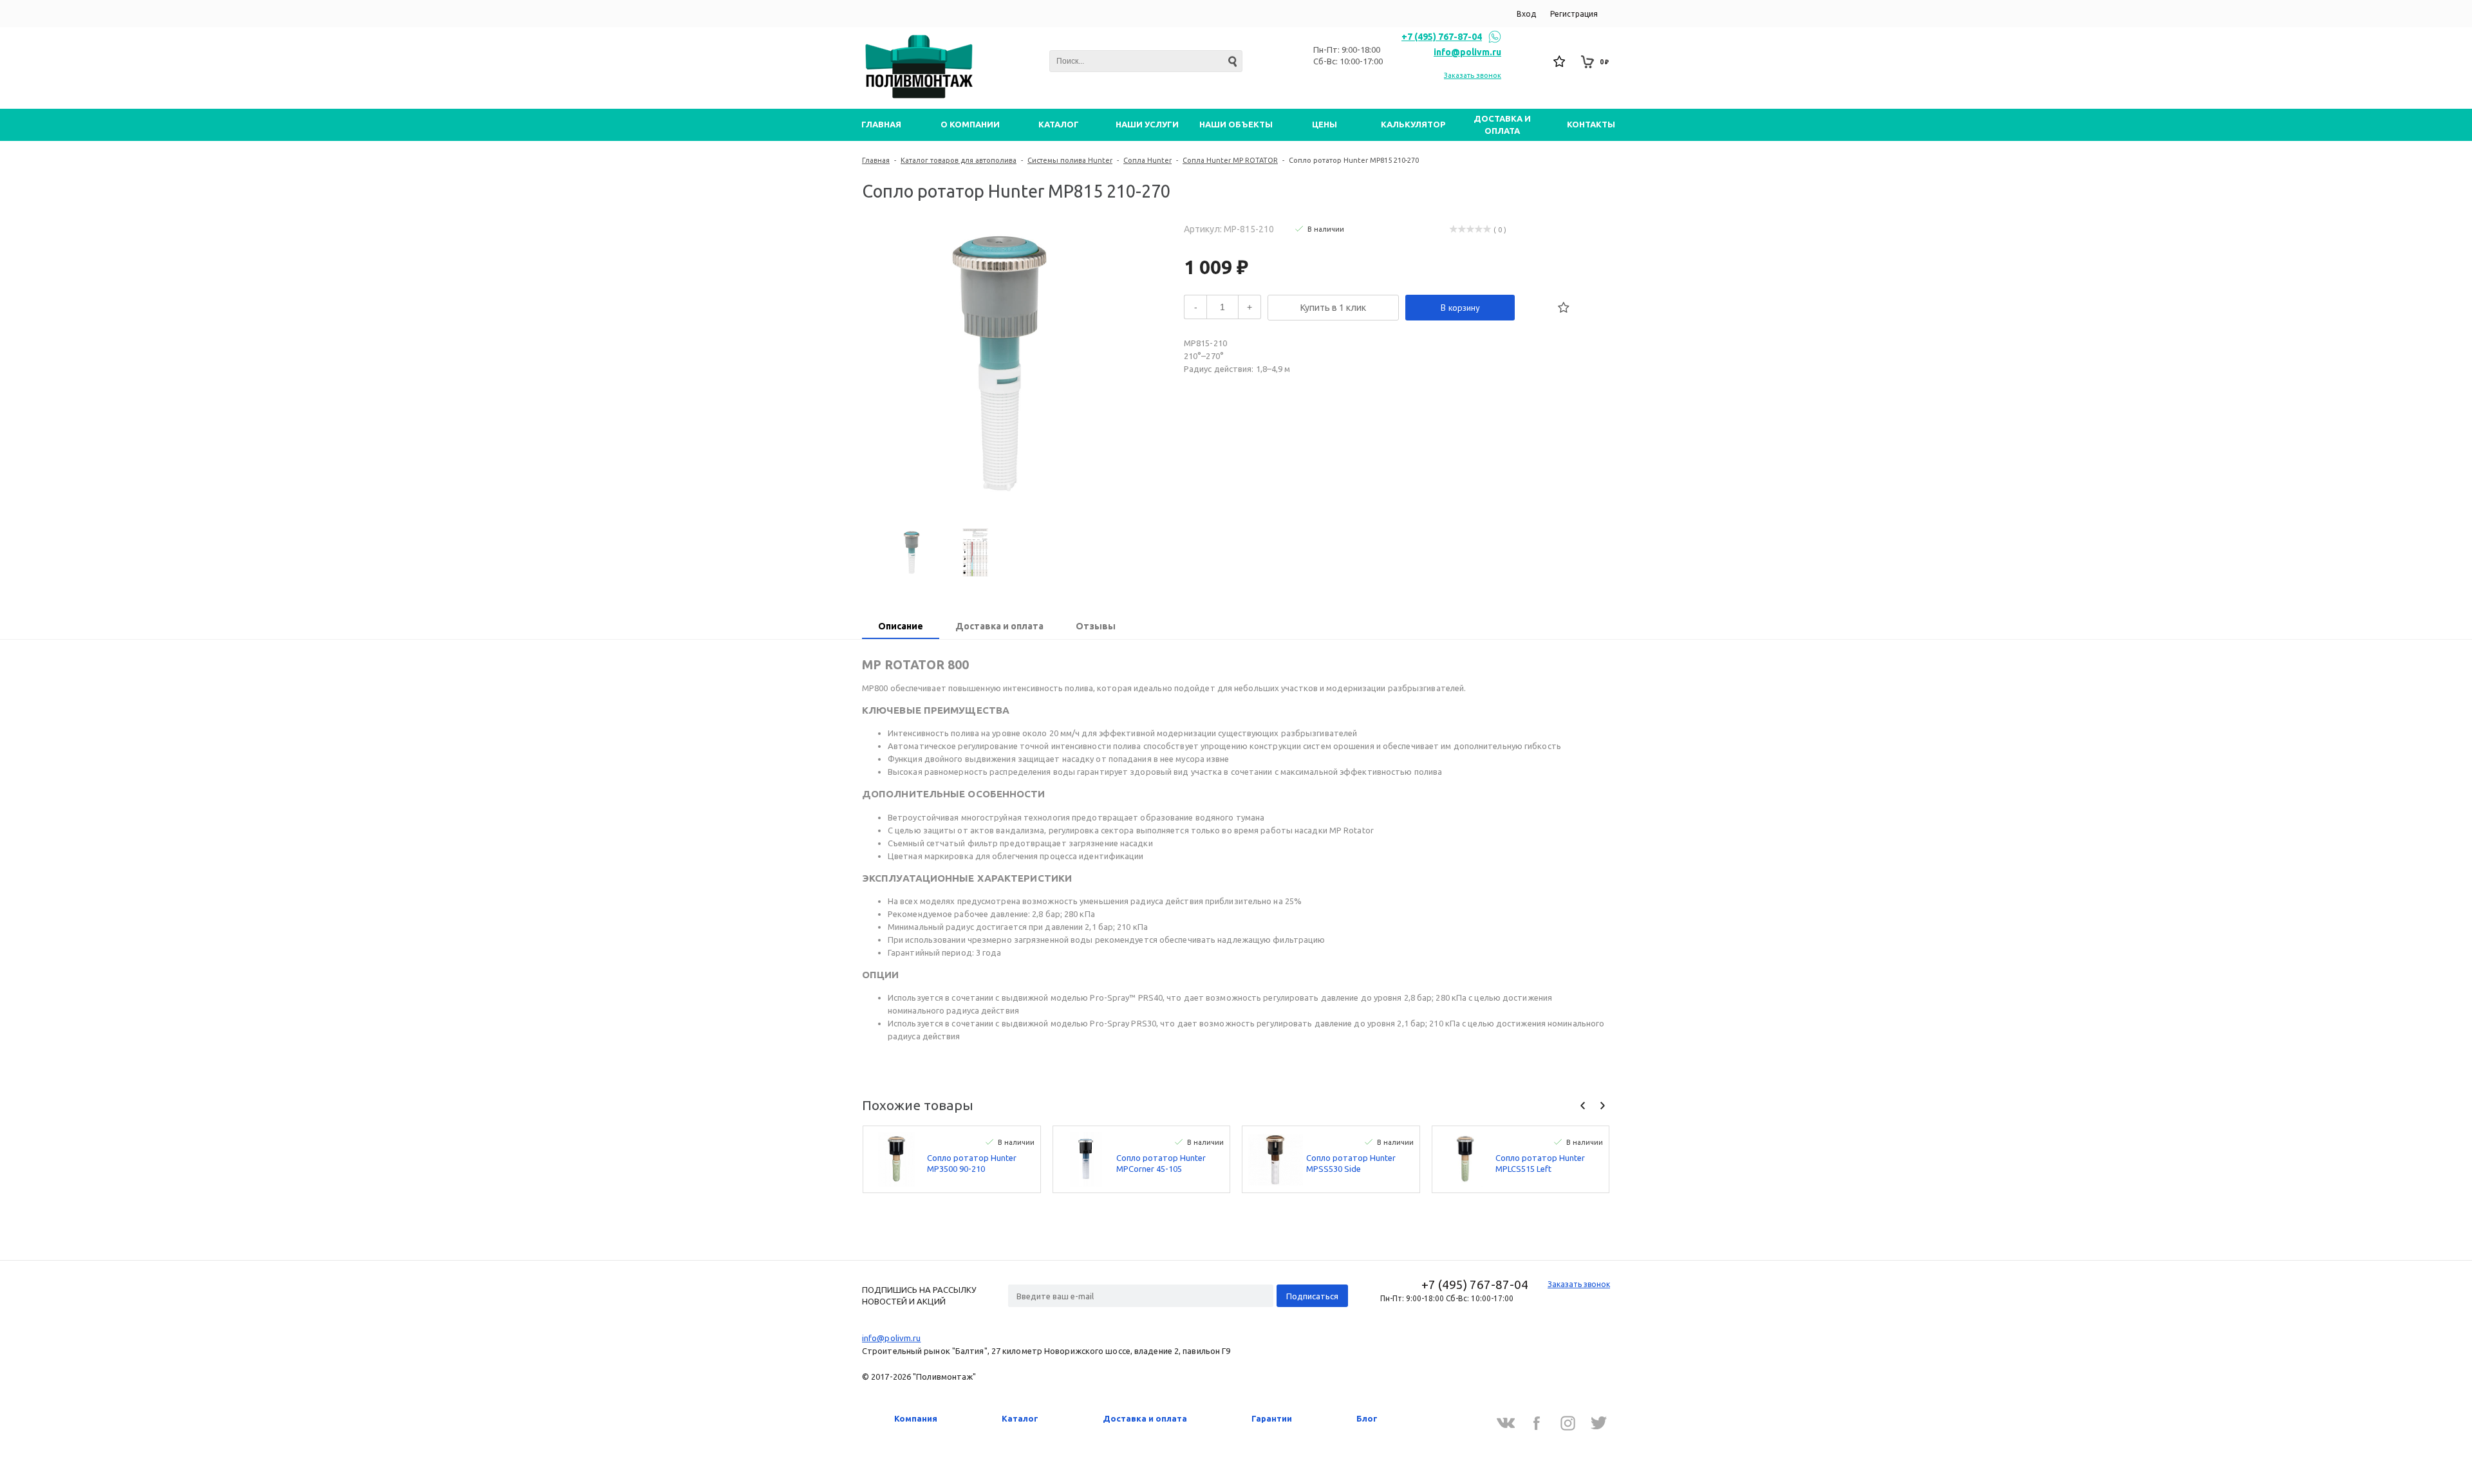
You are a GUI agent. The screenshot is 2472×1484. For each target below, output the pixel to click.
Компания (916, 1418)
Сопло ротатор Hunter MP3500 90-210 (972, 1163)
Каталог (1020, 1418)
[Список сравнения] (1532, 62)
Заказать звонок (1473, 75)
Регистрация (1574, 14)
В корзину (1460, 308)
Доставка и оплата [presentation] (999, 626)
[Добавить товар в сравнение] (1535, 308)
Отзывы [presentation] (1096, 626)
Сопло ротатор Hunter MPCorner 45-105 (1161, 1163)
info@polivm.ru (1467, 52)
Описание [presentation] (901, 626)
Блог (1367, 1418)
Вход (1526, 14)
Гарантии (1272, 1418)
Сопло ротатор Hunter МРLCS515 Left (1540, 1163)
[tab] (901, 627)
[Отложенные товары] (1560, 62)
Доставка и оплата (1145, 1418)
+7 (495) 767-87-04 (1442, 37)
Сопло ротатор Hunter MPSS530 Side (1351, 1163)
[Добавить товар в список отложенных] (1564, 308)
